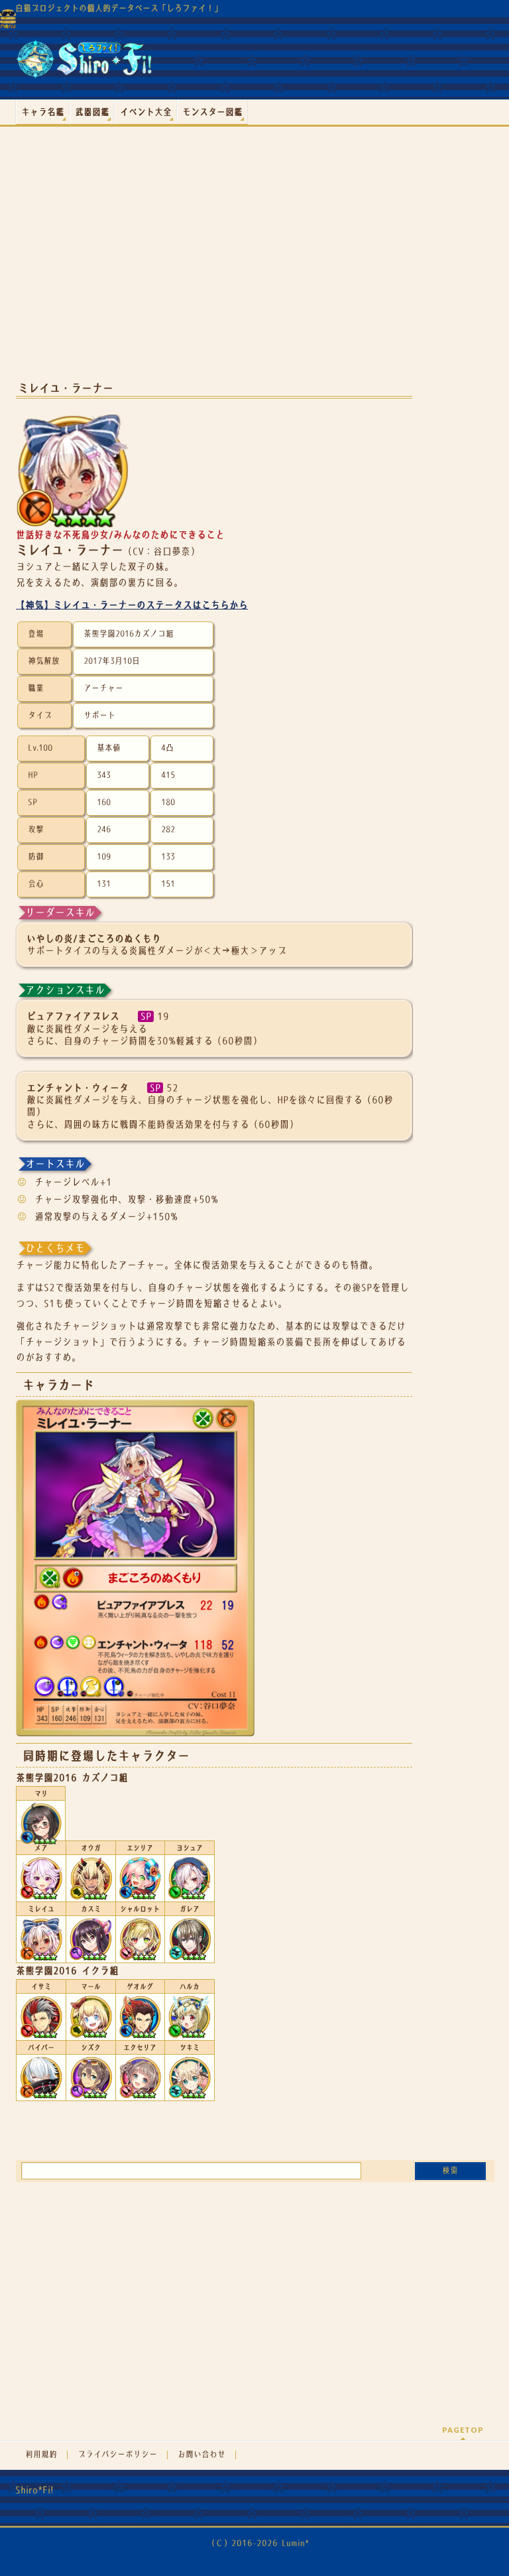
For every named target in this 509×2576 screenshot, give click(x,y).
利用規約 (41, 2455)
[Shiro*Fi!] (84, 64)
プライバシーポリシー (117, 2455)
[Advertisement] (214, 265)
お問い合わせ (201, 2455)
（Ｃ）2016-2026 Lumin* (258, 2543)
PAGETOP (463, 2430)
